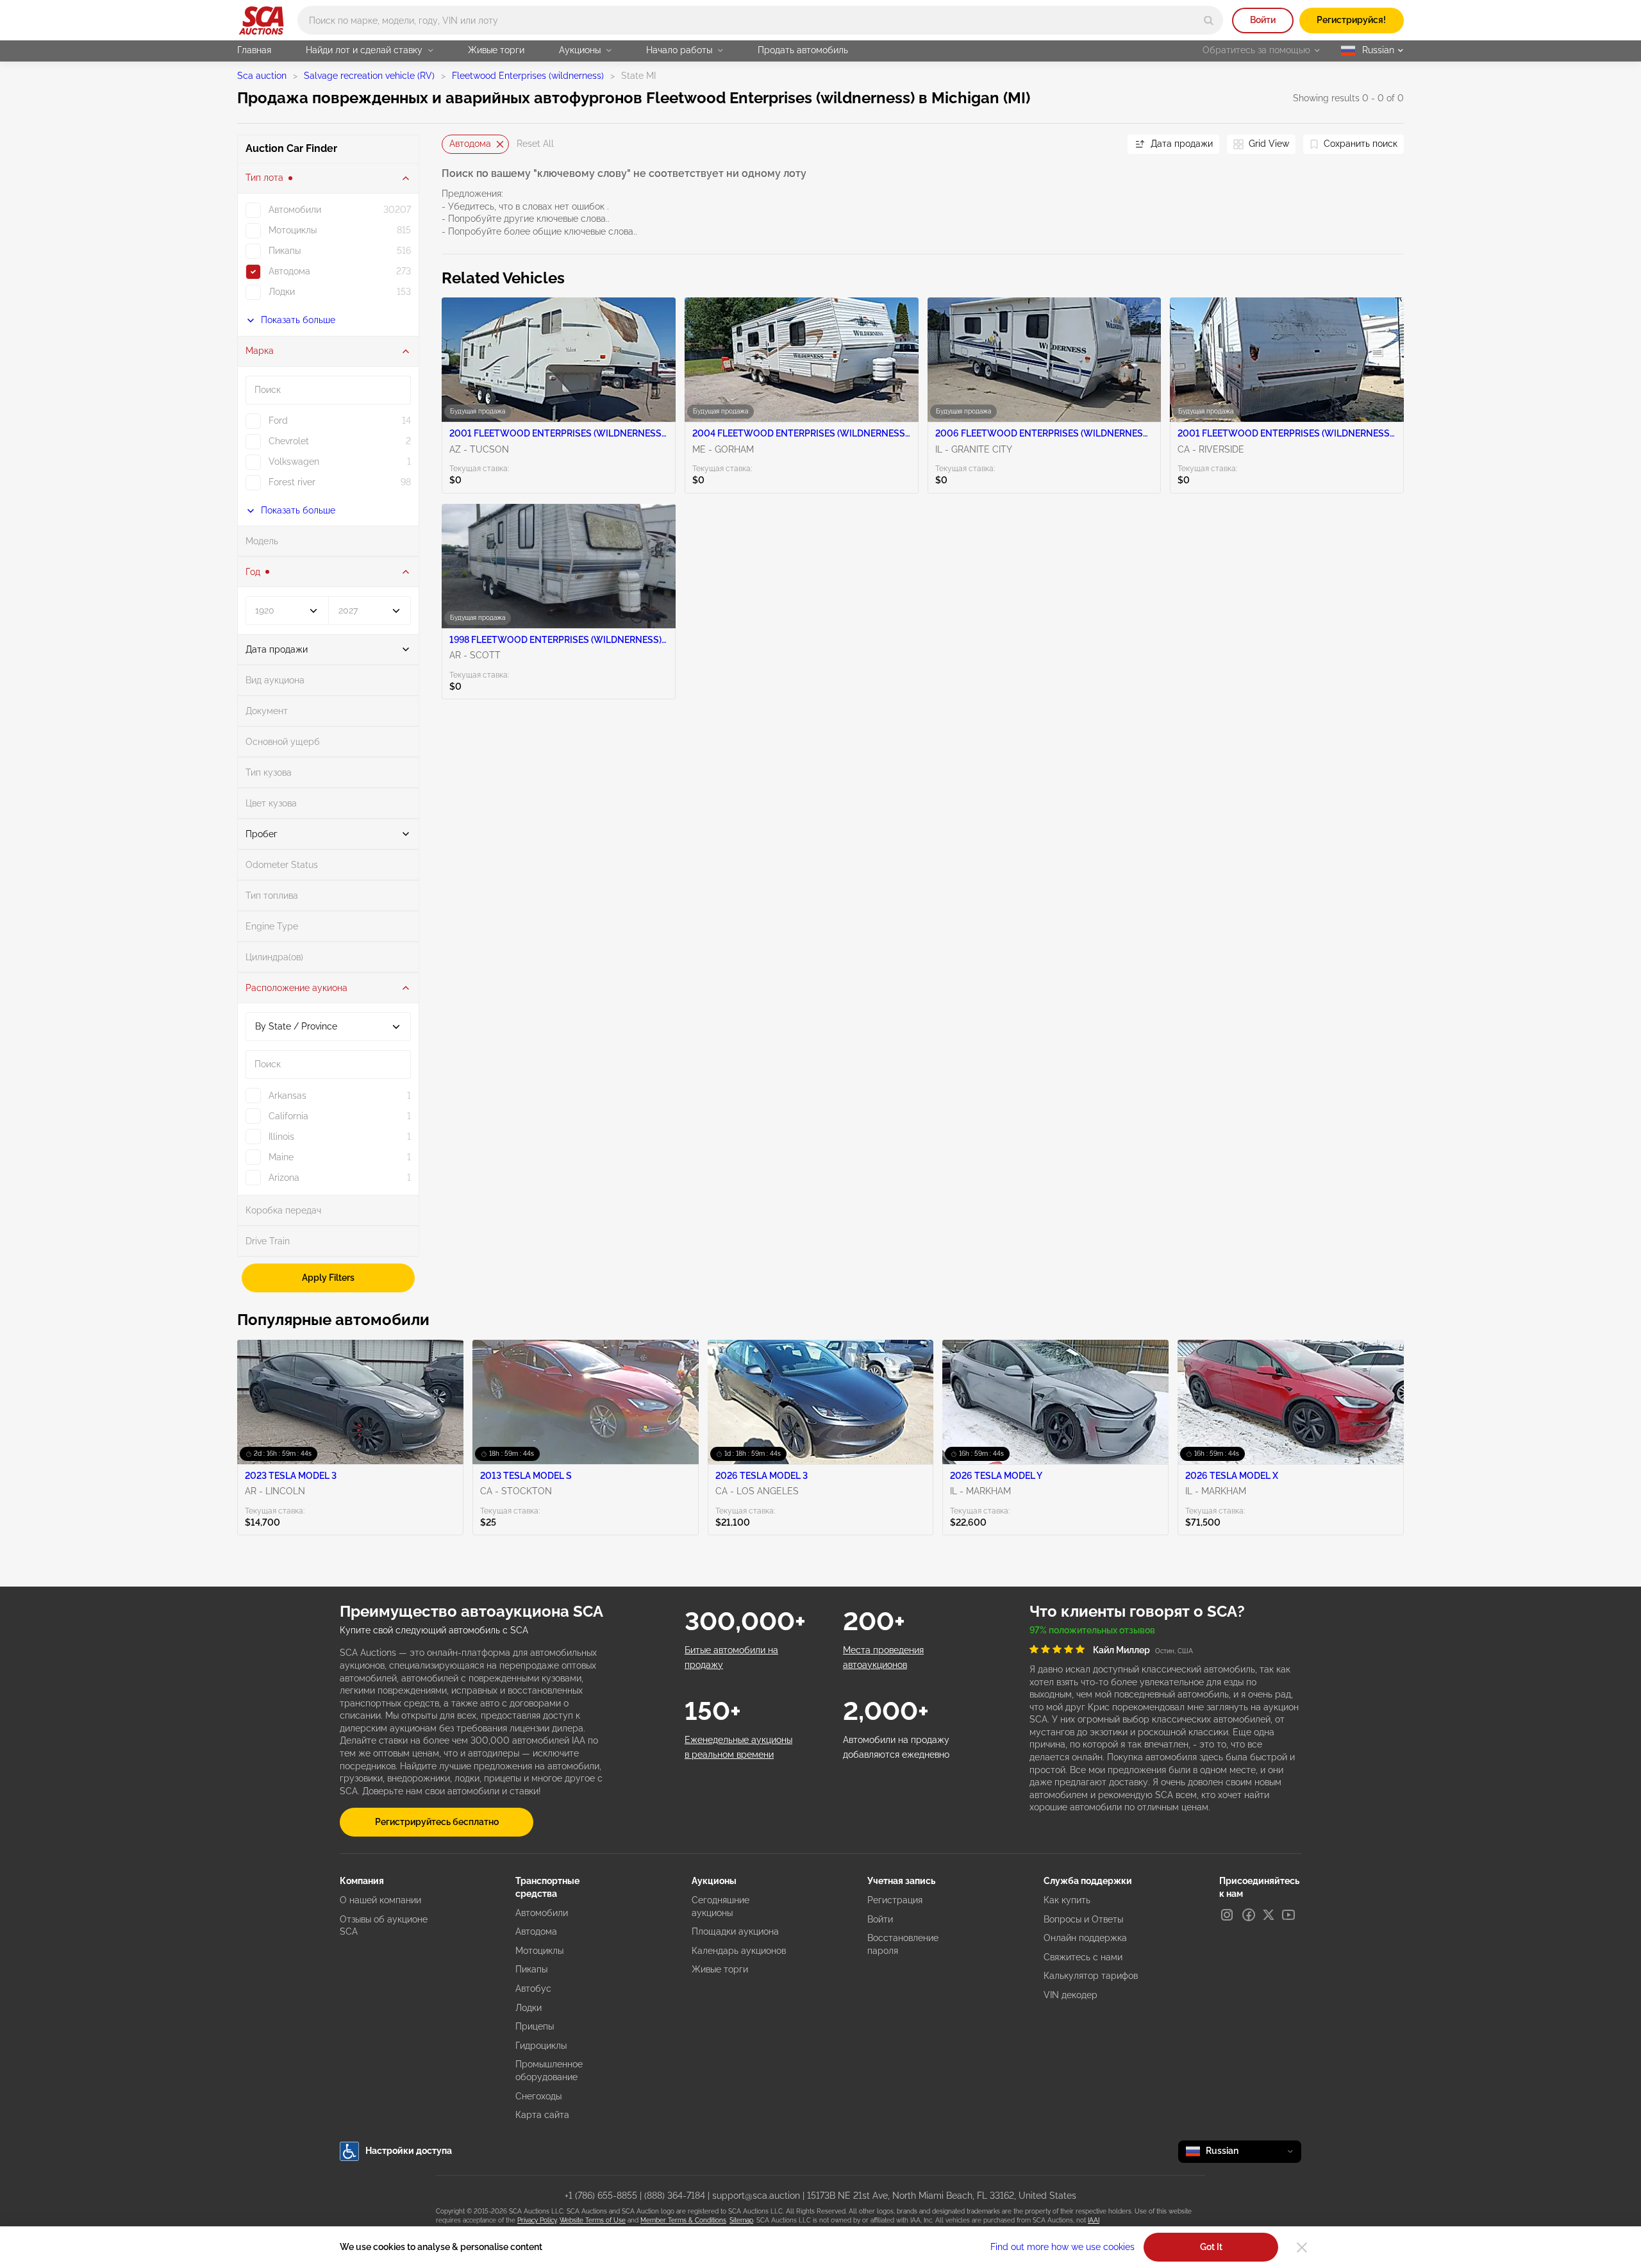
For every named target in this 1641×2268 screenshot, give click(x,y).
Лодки (529, 2008)
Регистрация (895, 1900)
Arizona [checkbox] (284, 1178)
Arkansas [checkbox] (287, 1096)
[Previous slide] (451, 144)
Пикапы (531, 1969)
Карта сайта (542, 2115)
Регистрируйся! (1351, 20)
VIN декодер (1070, 1995)
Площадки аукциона (735, 1931)
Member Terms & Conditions (683, 2220)
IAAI (1094, 2220)
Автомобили (542, 1913)
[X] (1269, 1915)
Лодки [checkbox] (282, 292)
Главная (254, 50)
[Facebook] (1249, 1915)
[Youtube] (1288, 1915)
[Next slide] (1102, 144)
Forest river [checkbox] (292, 482)
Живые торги (496, 50)
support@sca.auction (756, 2196)
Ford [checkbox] (278, 421)
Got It (1211, 2247)
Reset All (535, 144)
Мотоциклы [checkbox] (293, 230)
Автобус (533, 1989)
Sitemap (741, 2220)
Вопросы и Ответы (1083, 1919)
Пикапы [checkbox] (285, 251)
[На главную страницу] (261, 21)
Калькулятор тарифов (1091, 1976)
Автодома (470, 144)
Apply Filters (328, 1278)
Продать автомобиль (803, 50)
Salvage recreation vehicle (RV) (369, 76)
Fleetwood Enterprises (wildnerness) (528, 76)
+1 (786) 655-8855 (601, 2196)
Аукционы (580, 50)
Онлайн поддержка (1085, 1938)
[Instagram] (1227, 1915)
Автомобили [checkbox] (295, 210)
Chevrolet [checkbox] (289, 441)
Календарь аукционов (739, 1951)
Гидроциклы (541, 2046)
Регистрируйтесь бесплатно (437, 1822)
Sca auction (262, 76)
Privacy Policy (537, 2220)
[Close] (1302, 2247)
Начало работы (679, 50)
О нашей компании (380, 1900)
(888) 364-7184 (675, 2196)
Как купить (1067, 1900)
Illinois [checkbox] (281, 1137)
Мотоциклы (539, 1951)
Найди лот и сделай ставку (364, 50)
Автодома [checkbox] (289, 271)
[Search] (1209, 20)
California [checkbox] (288, 1116)
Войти (1263, 20)
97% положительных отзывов (1092, 1630)
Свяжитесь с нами (1083, 1957)
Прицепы (535, 2026)
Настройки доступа (409, 2151)
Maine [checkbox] (281, 1157)
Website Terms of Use (593, 2220)
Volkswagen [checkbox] (294, 462)
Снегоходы (538, 2096)
